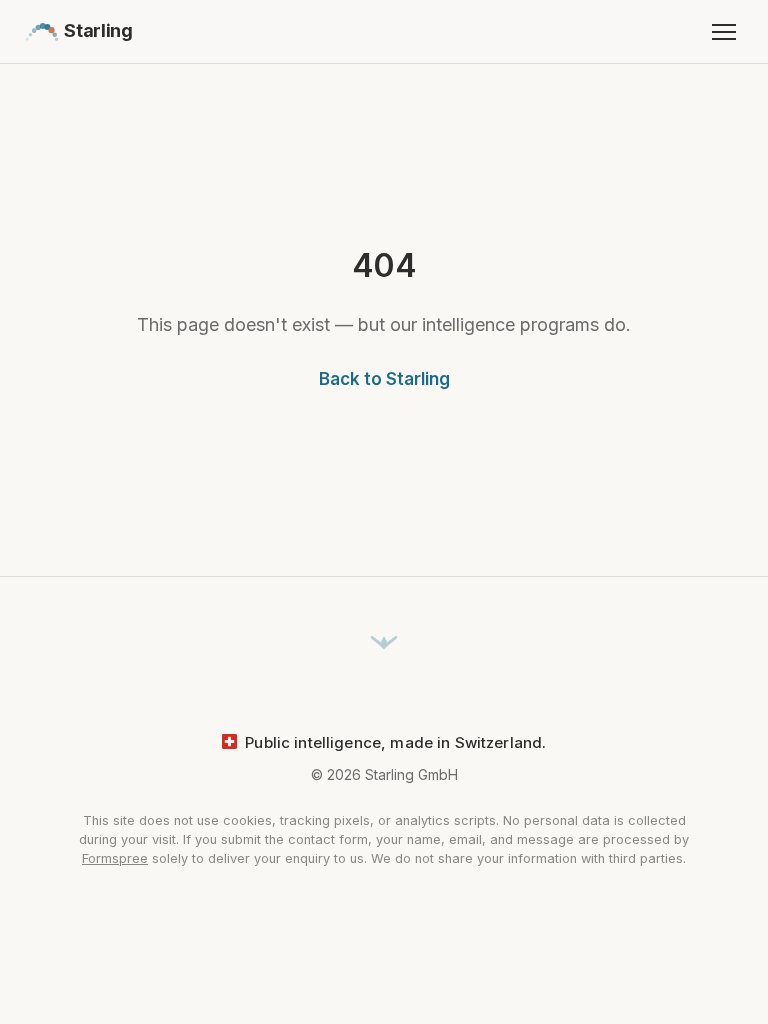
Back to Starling (384, 379)
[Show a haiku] (384, 644)
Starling (98, 30)
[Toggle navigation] (724, 32)
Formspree (115, 858)
